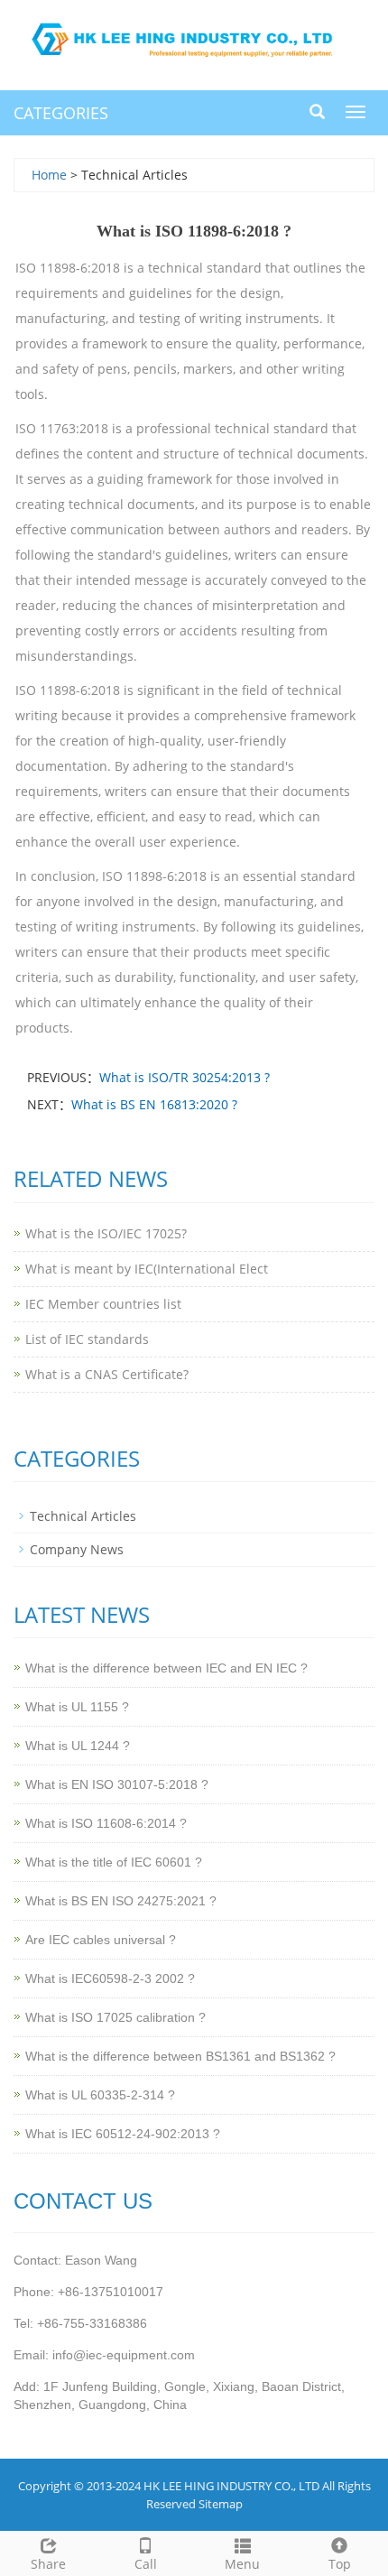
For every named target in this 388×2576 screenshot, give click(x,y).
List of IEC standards (87, 1339)
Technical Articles (83, 1516)
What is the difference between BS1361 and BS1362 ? (180, 2056)
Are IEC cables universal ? (101, 1940)
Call (146, 2564)
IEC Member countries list (103, 1304)
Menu (242, 2564)
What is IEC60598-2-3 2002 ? (110, 1978)
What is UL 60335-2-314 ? (100, 2095)
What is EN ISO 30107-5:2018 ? (117, 1784)
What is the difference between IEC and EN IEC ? (166, 1668)
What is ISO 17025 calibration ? (115, 2017)
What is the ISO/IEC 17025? (106, 1233)
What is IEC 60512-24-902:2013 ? (123, 2134)
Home (49, 175)
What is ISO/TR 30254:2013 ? (185, 1077)
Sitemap (221, 2504)
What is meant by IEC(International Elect (147, 1269)
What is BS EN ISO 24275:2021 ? (121, 1901)
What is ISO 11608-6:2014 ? (106, 1823)
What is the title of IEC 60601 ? (114, 1862)
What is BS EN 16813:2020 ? (154, 1104)
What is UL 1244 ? (78, 1746)
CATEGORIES (61, 113)
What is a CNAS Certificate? (107, 1374)
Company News (77, 1549)
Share (48, 2564)
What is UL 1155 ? (77, 1707)
